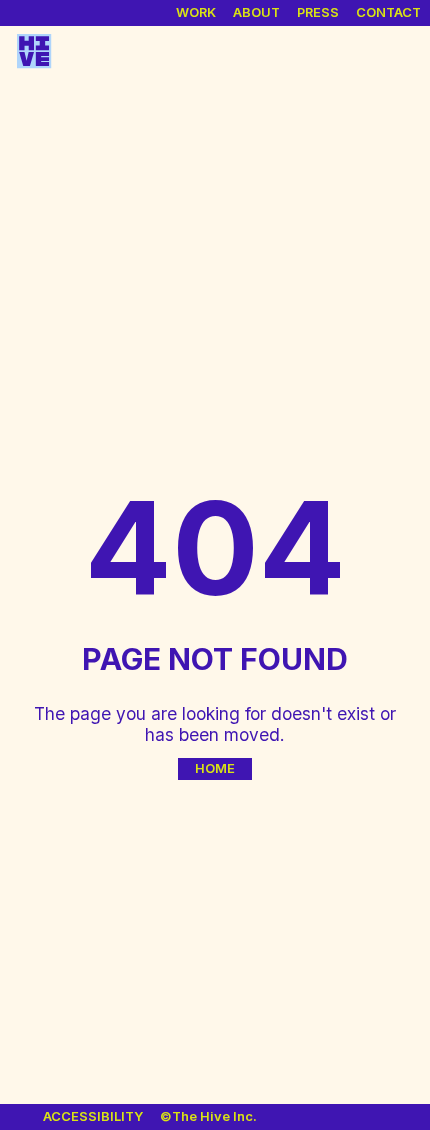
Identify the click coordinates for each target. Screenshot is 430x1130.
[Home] (34, 52)
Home (215, 768)
